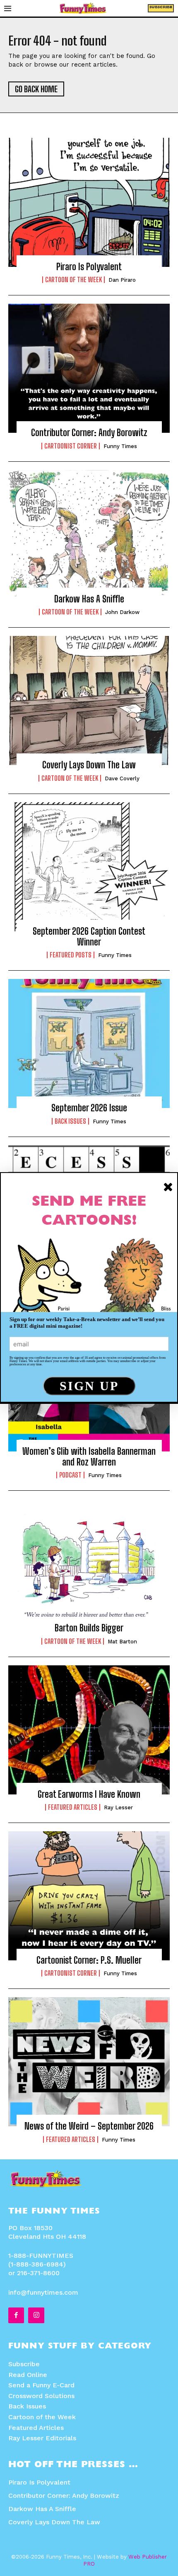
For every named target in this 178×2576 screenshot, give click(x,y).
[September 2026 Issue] (89, 1043)
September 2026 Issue (89, 1108)
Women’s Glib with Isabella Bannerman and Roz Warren (89, 1457)
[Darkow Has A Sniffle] (89, 535)
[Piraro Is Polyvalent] (89, 202)
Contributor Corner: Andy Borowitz (89, 433)
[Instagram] (36, 2315)
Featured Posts (71, 955)
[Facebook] (16, 2315)
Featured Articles (73, 1807)
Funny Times (120, 446)
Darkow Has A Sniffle (89, 599)
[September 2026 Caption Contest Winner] (89, 867)
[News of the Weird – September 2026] (89, 2062)
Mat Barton (122, 1642)
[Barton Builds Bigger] (89, 1564)
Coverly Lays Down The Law (89, 765)
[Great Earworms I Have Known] (89, 1730)
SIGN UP (89, 1386)
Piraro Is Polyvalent (89, 267)
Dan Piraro (122, 280)
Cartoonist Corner (71, 446)
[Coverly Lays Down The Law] (89, 700)
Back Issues (70, 1121)
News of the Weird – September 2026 (89, 2126)
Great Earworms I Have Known (89, 1794)
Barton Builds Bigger (89, 1628)
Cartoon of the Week (73, 280)
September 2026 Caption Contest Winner (89, 937)
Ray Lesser (118, 1807)
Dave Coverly (122, 778)
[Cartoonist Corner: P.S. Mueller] (89, 1896)
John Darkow (122, 612)
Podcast (70, 1475)
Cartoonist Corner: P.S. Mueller (89, 1960)
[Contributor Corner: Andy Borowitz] (89, 368)
